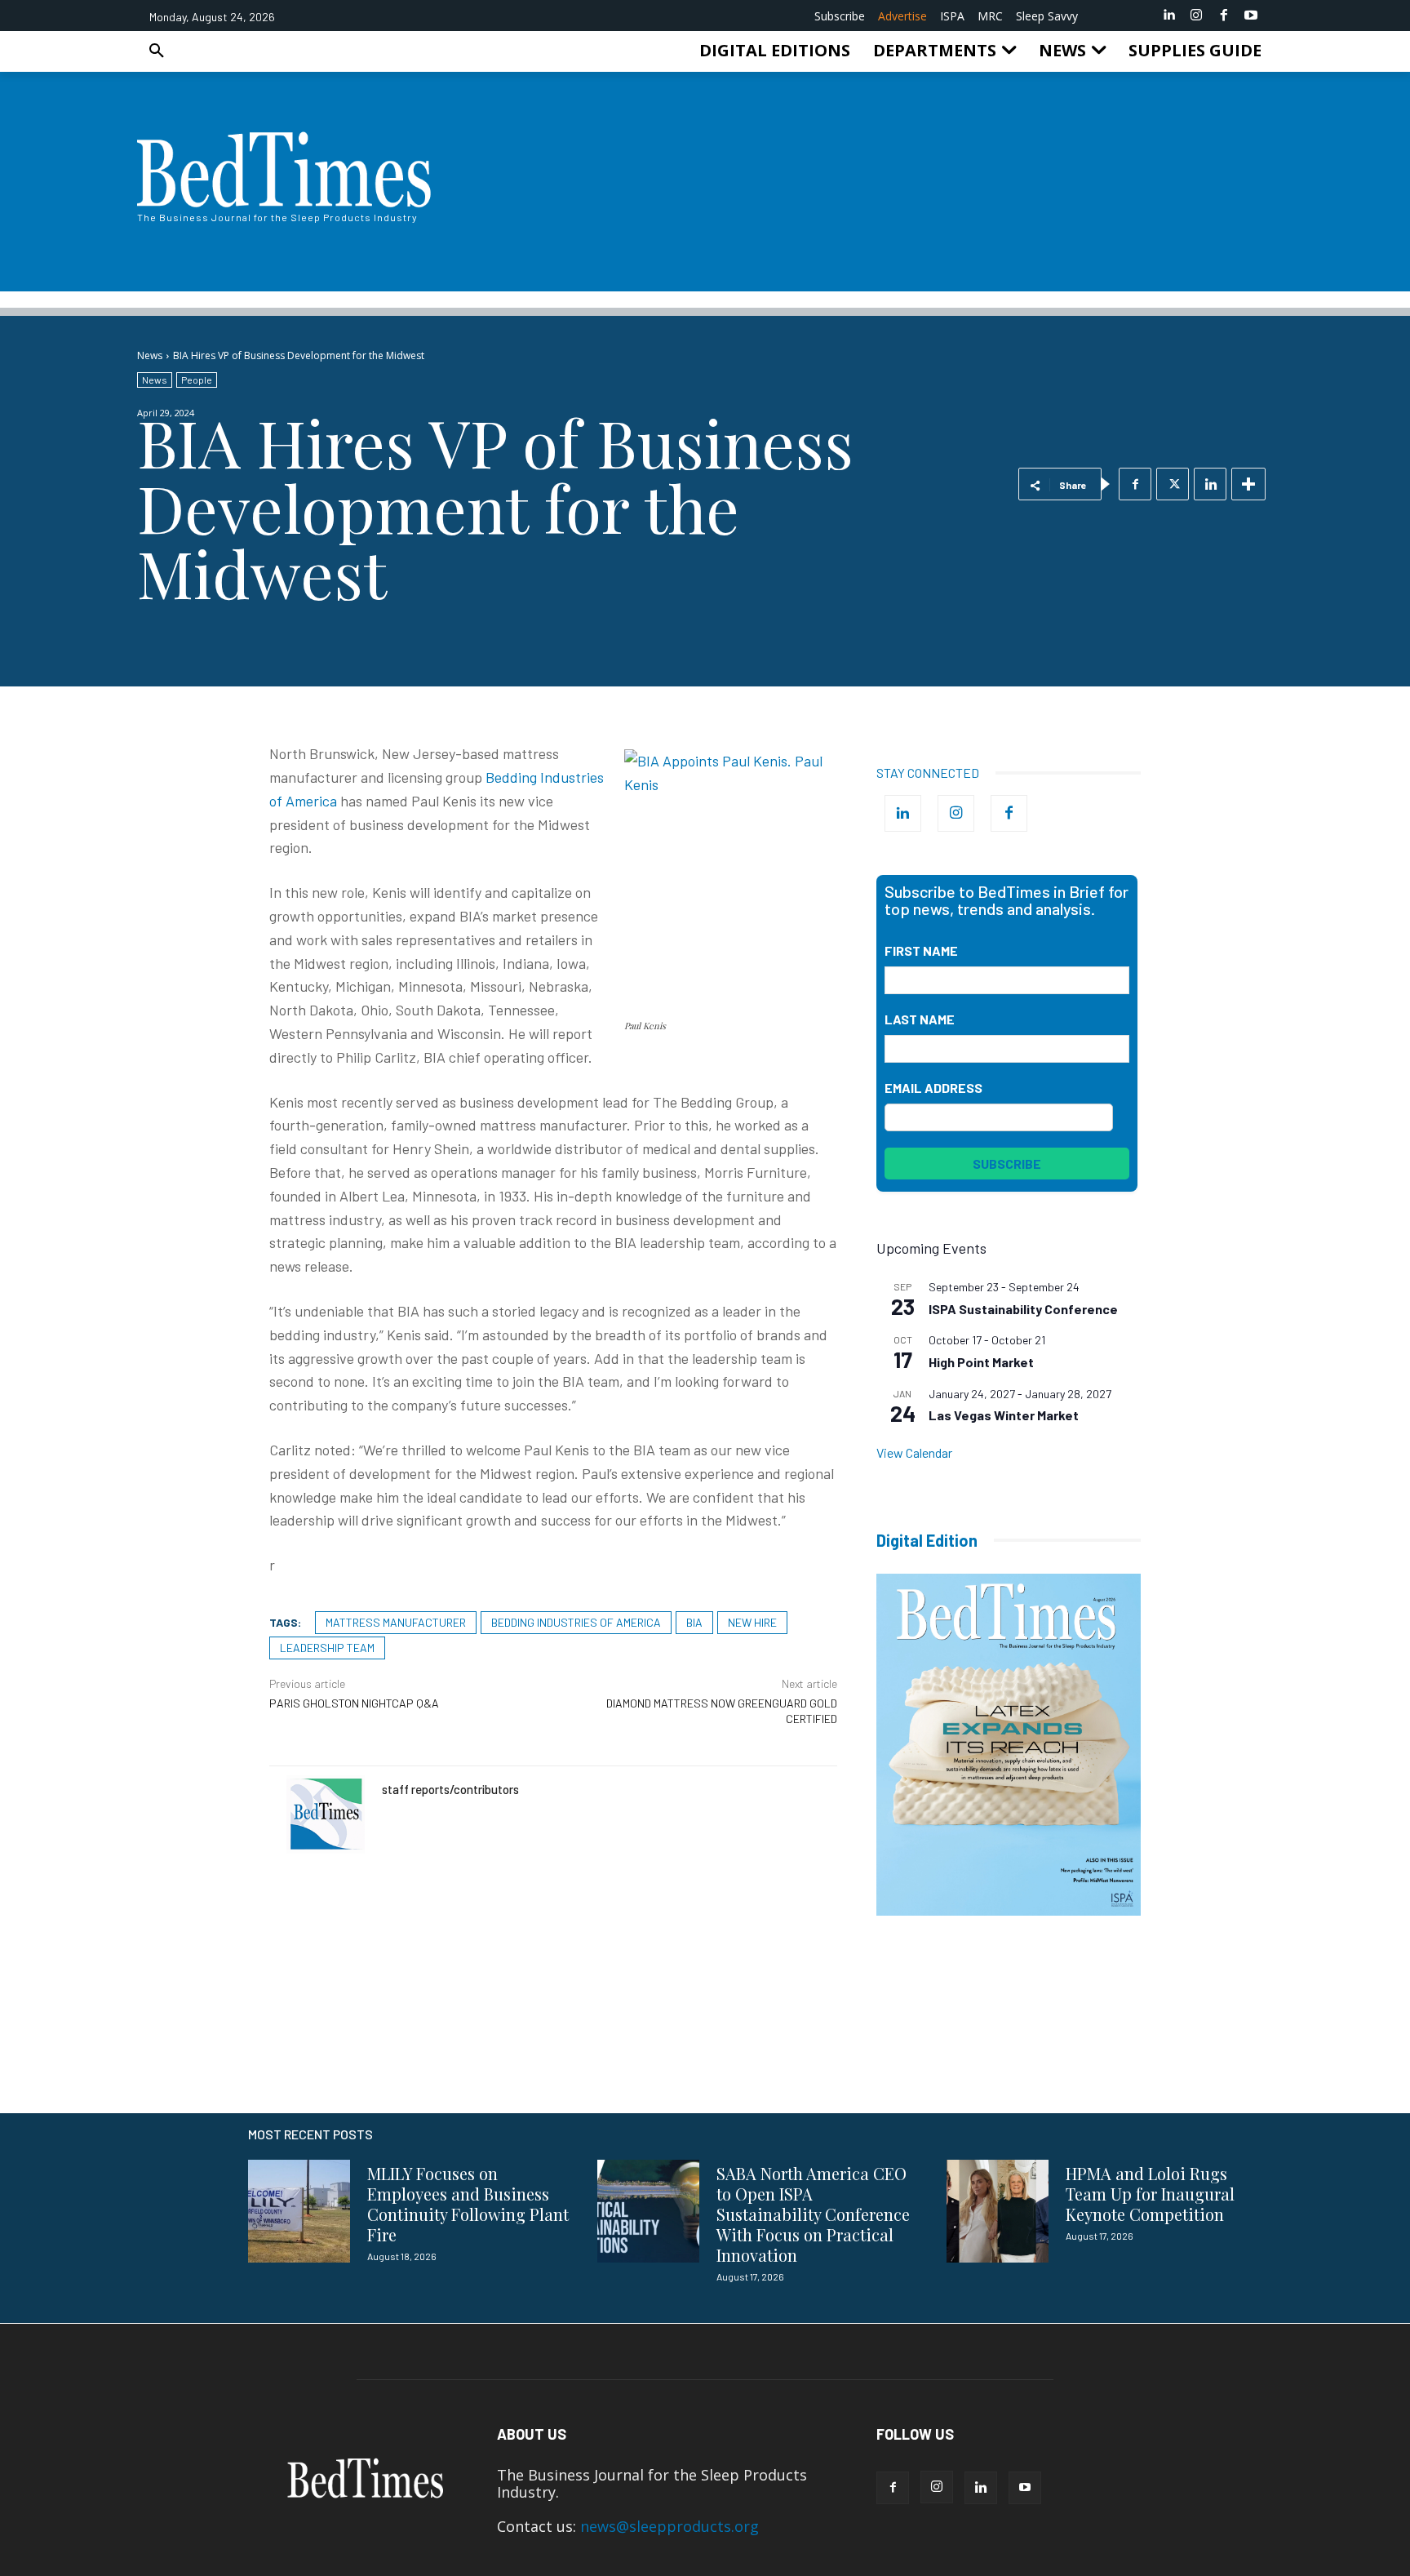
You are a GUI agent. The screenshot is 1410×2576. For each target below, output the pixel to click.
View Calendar (914, 1452)
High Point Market (981, 1362)
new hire (752, 1622)
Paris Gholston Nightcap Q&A (354, 1703)
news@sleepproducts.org (670, 2526)
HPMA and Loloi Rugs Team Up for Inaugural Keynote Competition (1150, 2194)
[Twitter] (1173, 484)
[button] (157, 51)
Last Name (920, 1019)
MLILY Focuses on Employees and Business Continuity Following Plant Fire (468, 2204)
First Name (921, 950)
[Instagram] (1196, 16)
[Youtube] (1251, 16)
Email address (933, 1088)
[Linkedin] (1169, 16)
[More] (1248, 484)
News (150, 355)
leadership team (327, 1648)
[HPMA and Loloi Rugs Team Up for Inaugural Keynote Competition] (998, 2211)
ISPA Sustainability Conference (1023, 1309)
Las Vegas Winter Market (1004, 1415)
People (197, 380)
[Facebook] (1224, 16)
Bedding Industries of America (576, 1622)
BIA (694, 1622)
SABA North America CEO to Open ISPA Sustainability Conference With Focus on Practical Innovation (813, 2214)
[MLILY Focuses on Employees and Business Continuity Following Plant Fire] (299, 2211)
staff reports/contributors (450, 1789)
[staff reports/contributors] (326, 1814)
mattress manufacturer (396, 1622)
